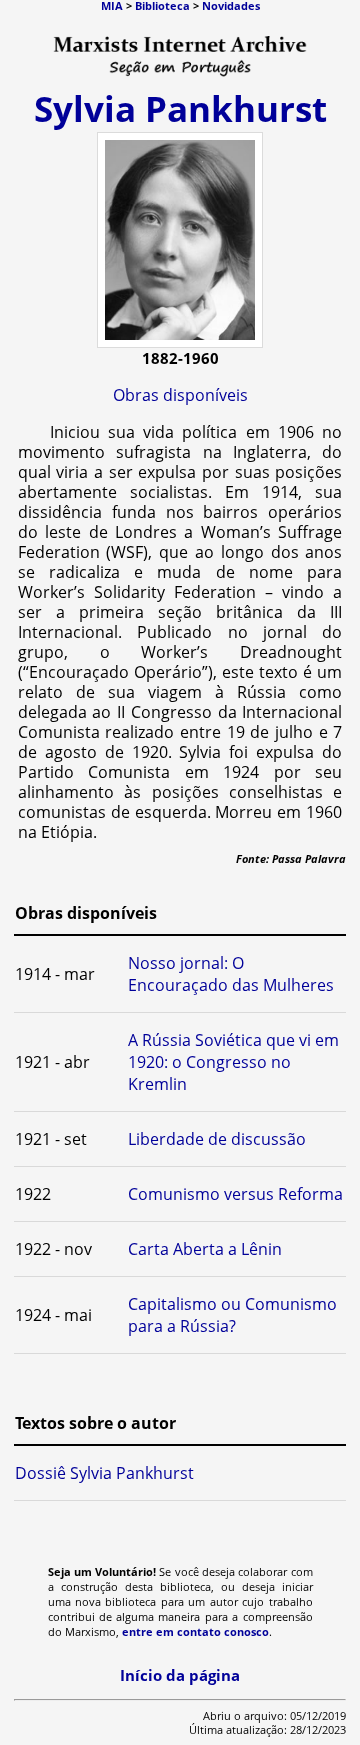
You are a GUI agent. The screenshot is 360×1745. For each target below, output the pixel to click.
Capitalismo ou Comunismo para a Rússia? (232, 1315)
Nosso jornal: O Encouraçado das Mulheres (231, 974)
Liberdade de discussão (217, 1139)
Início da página (180, 1675)
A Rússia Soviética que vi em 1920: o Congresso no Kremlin (233, 1062)
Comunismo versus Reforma (235, 1194)
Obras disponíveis (180, 395)
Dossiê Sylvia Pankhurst (104, 1473)
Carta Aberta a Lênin (205, 1249)
